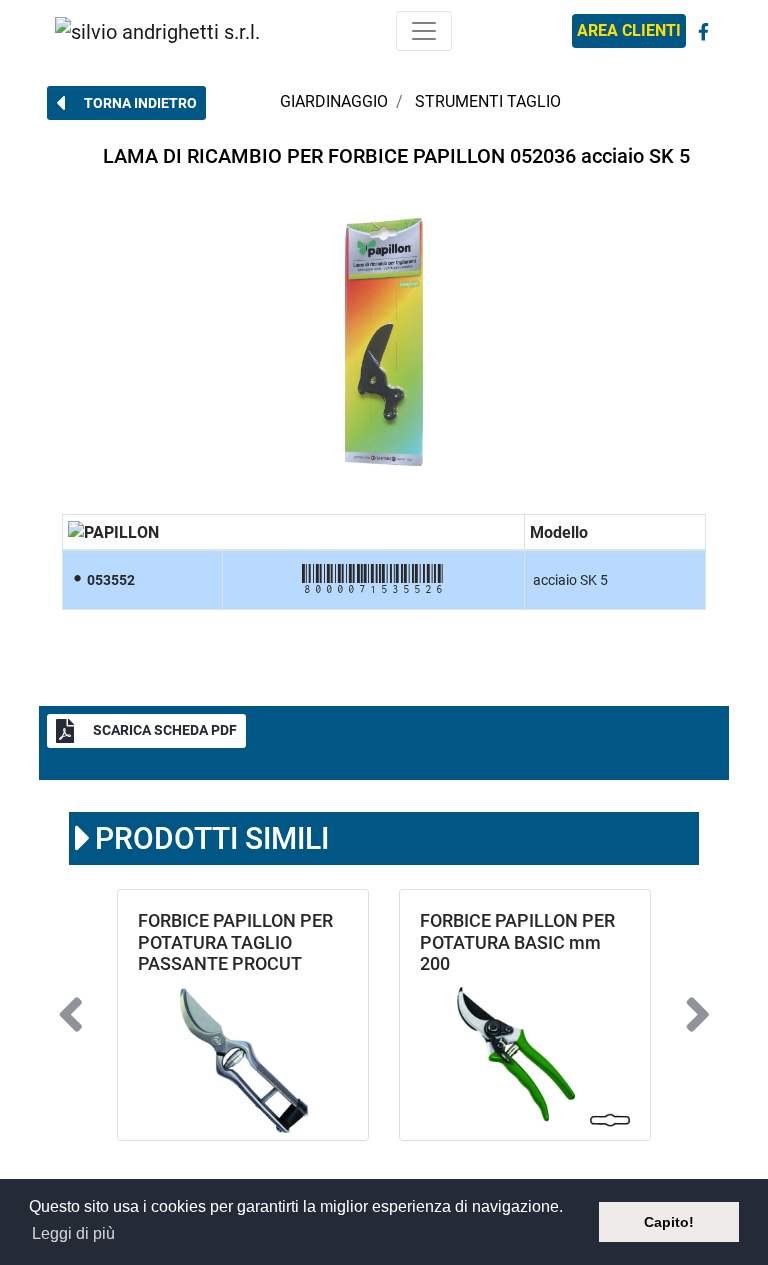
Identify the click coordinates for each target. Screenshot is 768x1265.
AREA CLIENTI (629, 30)
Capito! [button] (669, 1222)
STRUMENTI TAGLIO (488, 101)
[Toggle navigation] (424, 31)
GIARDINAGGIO (334, 101)
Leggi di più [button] (73, 1233)
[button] (126, 103)
